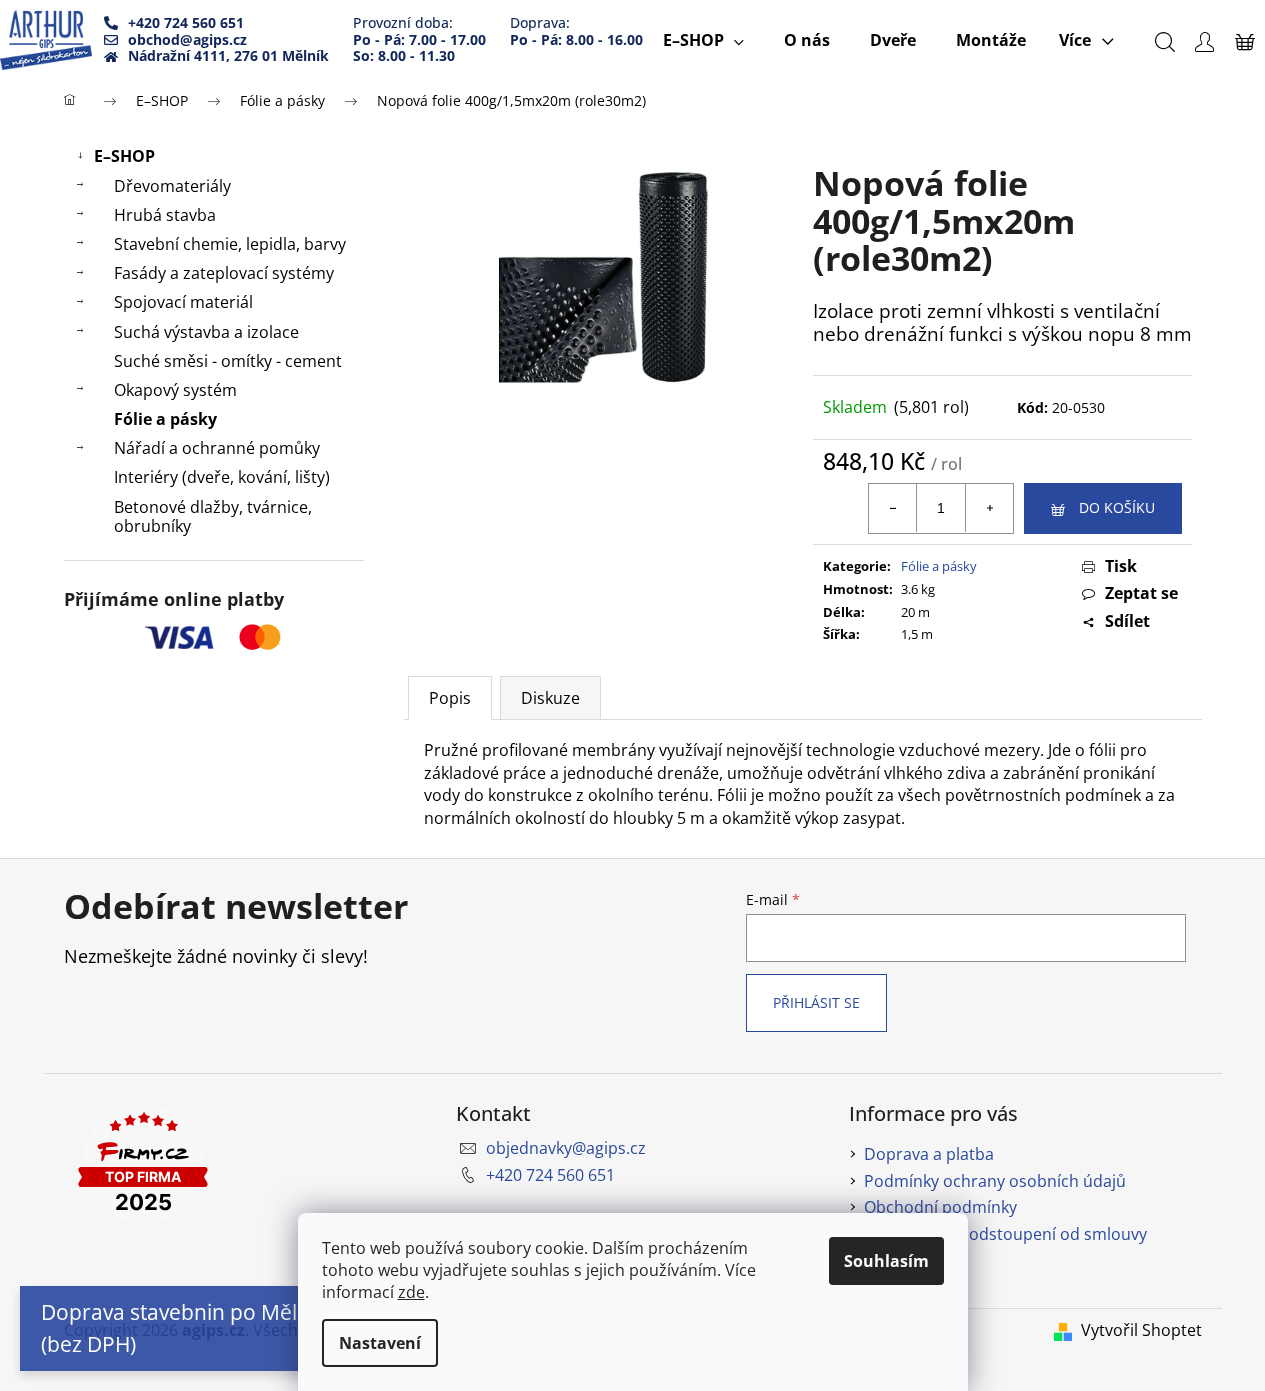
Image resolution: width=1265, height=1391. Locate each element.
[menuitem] (703, 40)
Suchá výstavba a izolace (206, 332)
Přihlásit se (816, 1002)
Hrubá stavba (165, 215)
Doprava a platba (929, 1154)
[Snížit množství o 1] (893, 508)
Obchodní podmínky (940, 1207)
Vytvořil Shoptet (1141, 1330)
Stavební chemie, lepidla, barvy (230, 244)
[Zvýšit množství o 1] (989, 508)
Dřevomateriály (172, 186)
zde (411, 1292)
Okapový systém (175, 390)
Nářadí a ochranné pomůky (217, 448)
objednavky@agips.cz (566, 1148)
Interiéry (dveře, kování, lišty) (222, 477)
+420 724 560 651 (550, 1175)
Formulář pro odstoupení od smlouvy (1005, 1234)
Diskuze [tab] (550, 698)
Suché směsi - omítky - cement (228, 361)
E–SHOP (124, 156)
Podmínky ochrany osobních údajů (995, 1181)
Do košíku (1117, 507)
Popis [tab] (450, 698)
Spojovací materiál (183, 302)
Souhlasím (886, 1261)
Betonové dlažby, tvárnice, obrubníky (213, 516)
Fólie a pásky (165, 419)
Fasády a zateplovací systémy (224, 273)
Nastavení (380, 1343)
